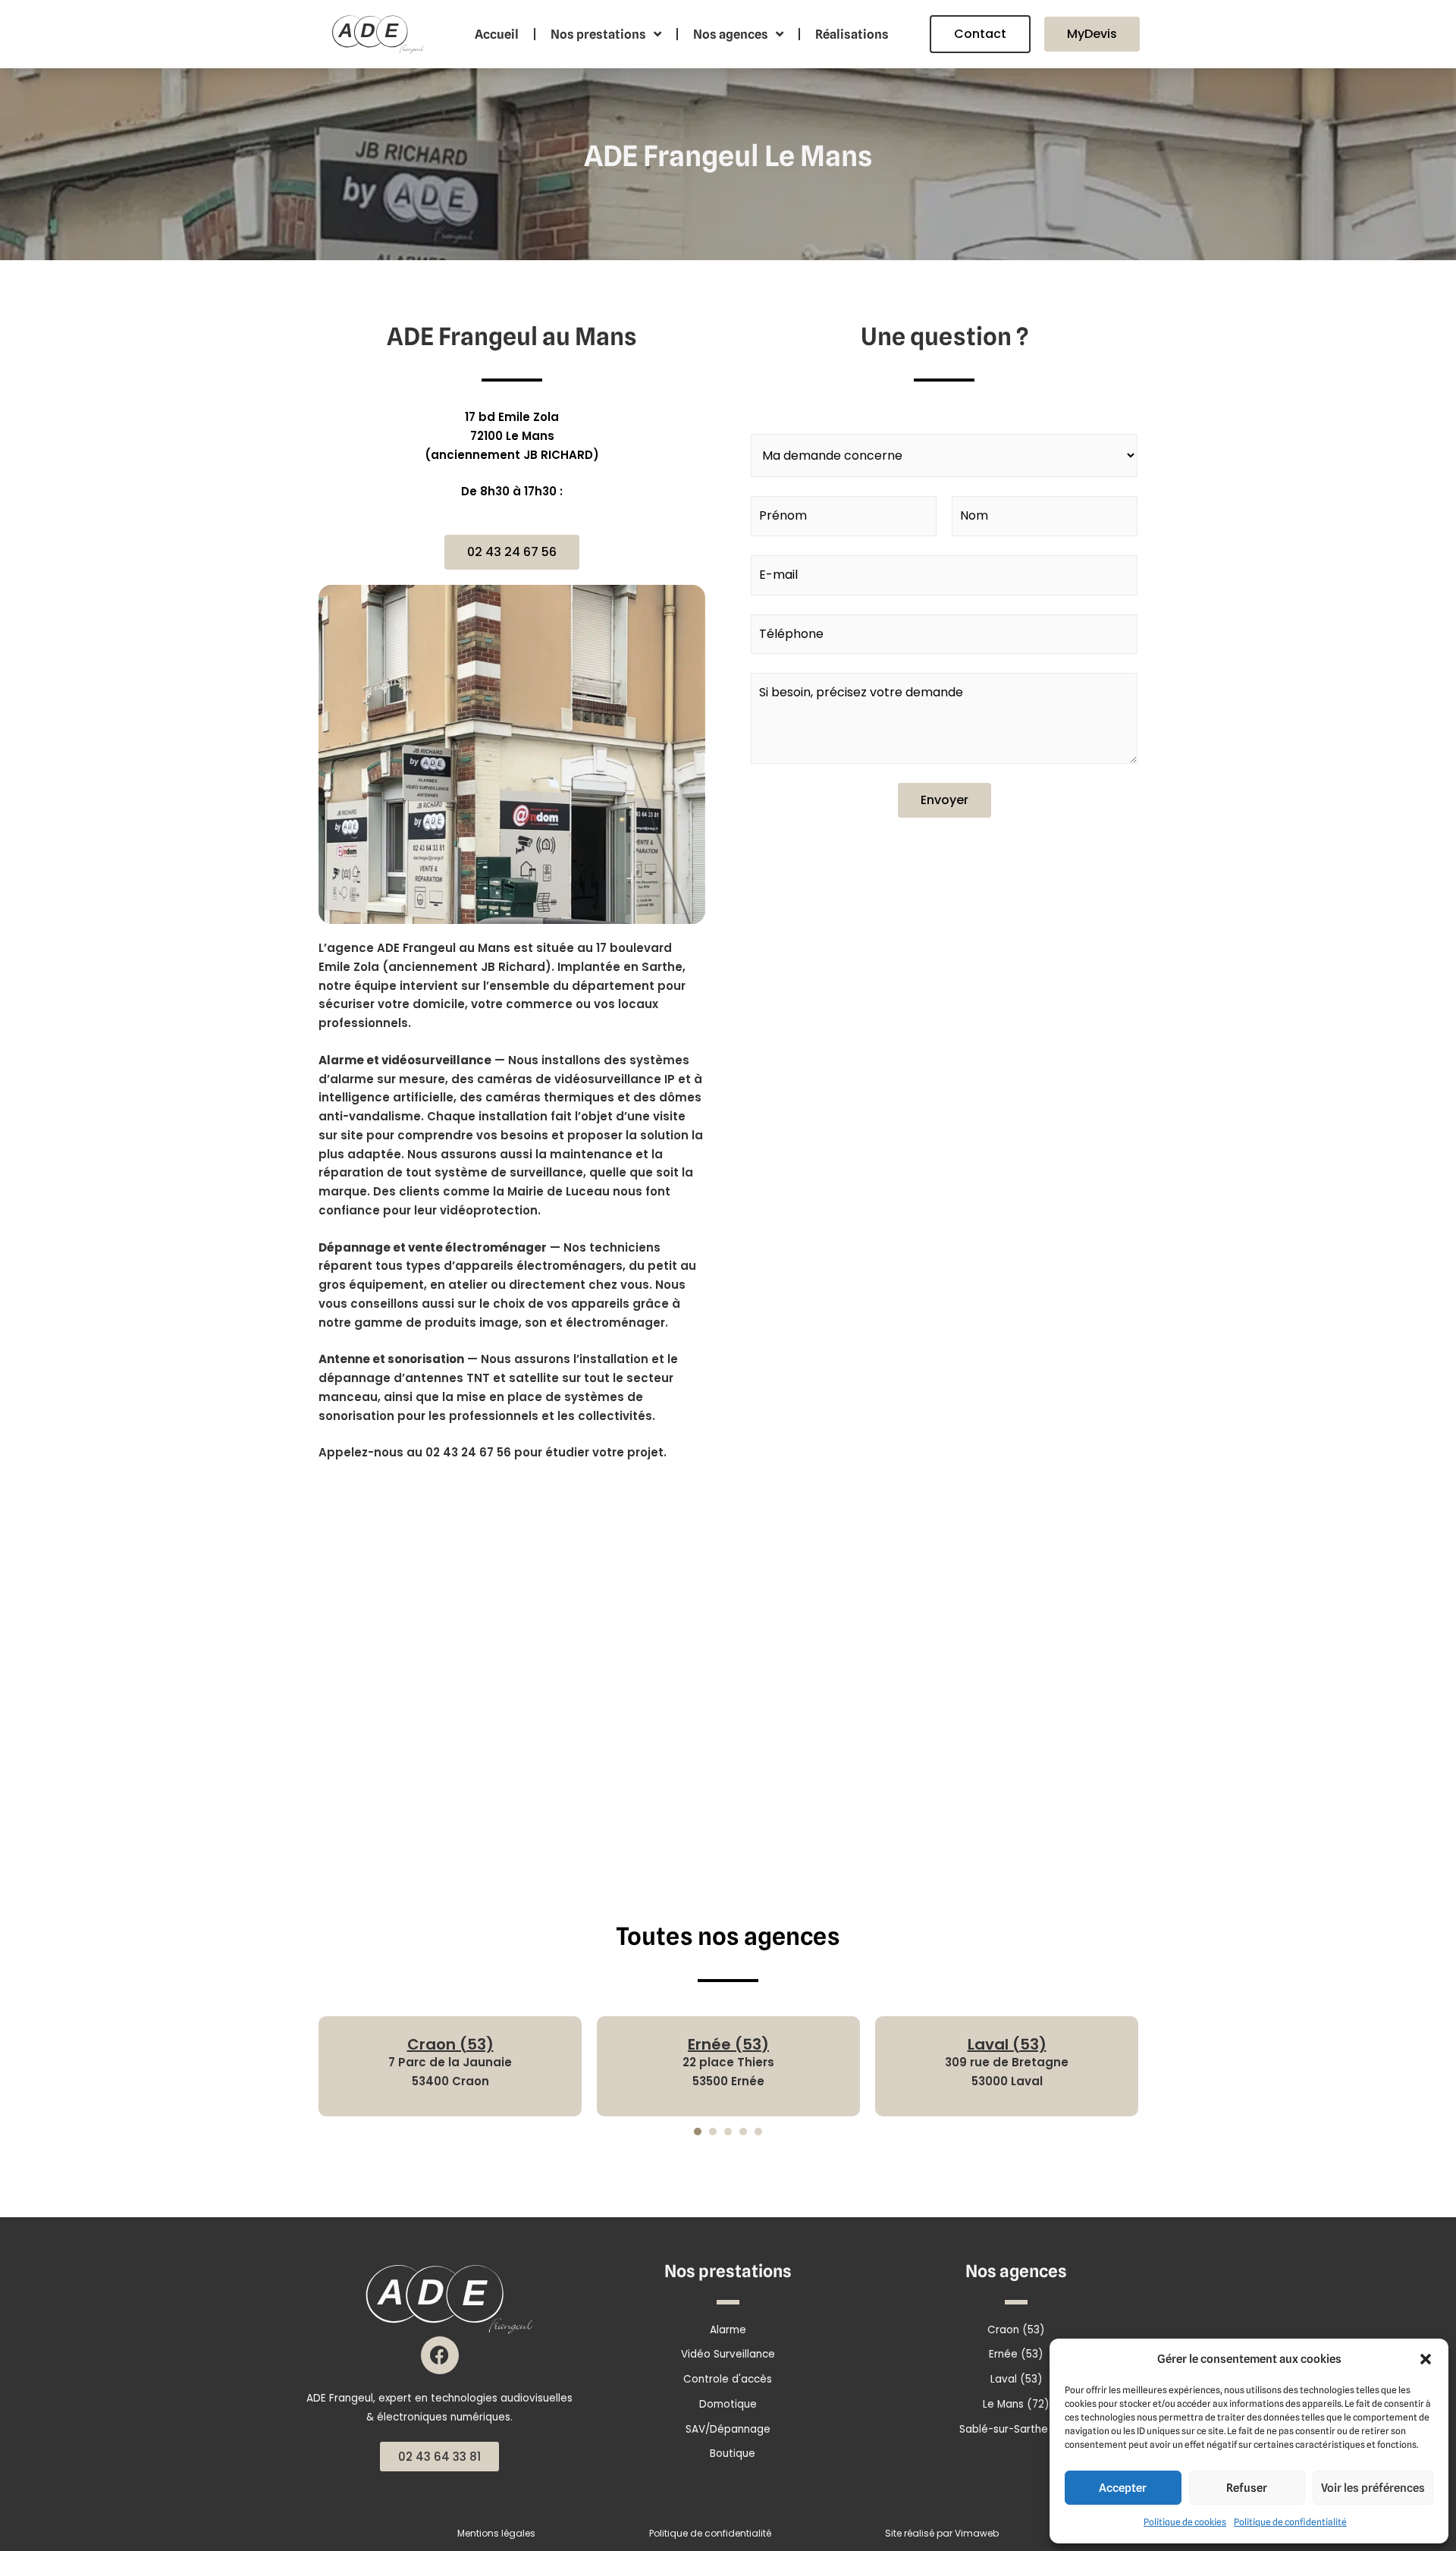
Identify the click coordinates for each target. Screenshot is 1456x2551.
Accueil (497, 34)
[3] (728, 2132)
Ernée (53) (728, 2044)
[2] (713, 2132)
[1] (698, 2132)
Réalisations (852, 34)
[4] (743, 2132)
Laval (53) (1007, 2044)
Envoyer (945, 800)
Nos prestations (598, 34)
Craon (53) (450, 2044)
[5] (758, 2132)
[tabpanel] (450, 2067)
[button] (1426, 2359)
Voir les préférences (1373, 2488)
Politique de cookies (1185, 2522)
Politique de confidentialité (1290, 2522)
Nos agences (731, 34)
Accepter (1123, 2488)
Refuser (1247, 2488)
